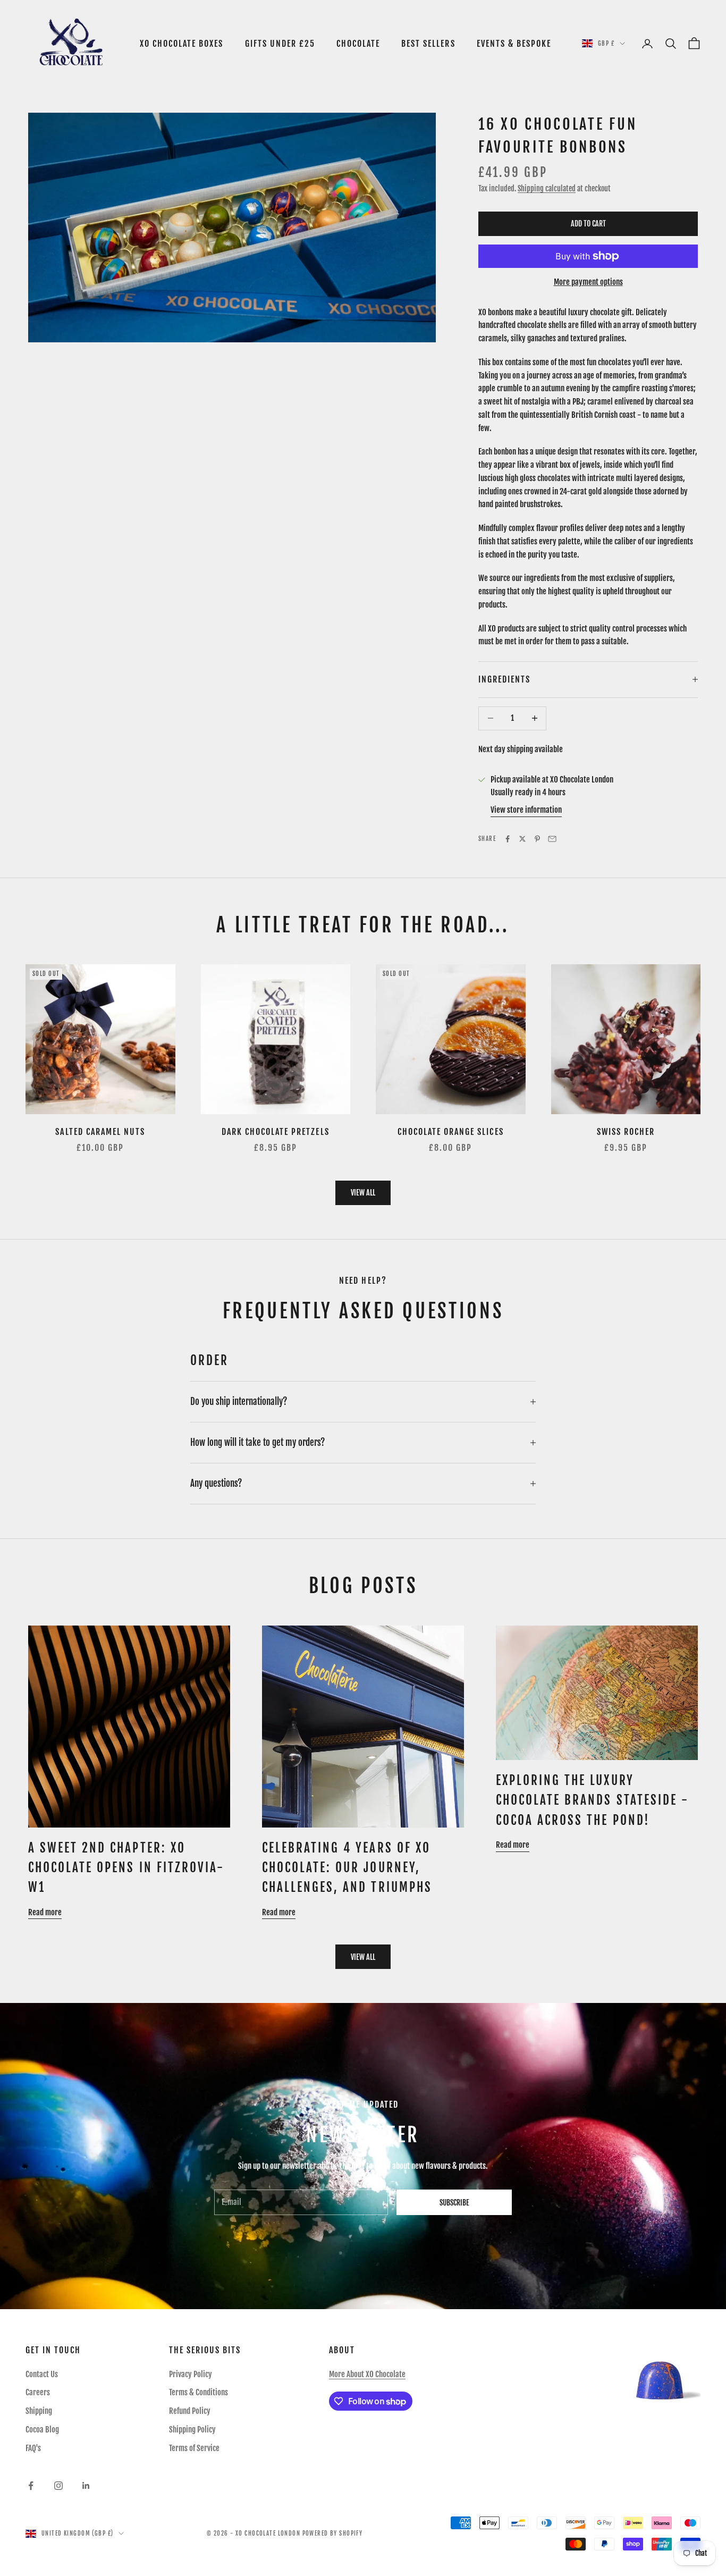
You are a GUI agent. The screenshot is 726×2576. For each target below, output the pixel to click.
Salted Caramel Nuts (100, 1132)
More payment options (588, 282)
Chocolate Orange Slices (451, 1132)
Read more (45, 1912)
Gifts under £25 (280, 44)
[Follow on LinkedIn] (86, 2486)
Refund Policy (190, 2411)
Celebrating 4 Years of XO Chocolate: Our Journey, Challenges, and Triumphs (347, 1868)
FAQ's (33, 2448)
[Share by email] (552, 839)
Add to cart (588, 224)
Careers (38, 2392)
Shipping (39, 2411)
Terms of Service (194, 2448)
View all (363, 1193)
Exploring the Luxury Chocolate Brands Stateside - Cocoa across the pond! (592, 1800)
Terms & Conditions (199, 2392)
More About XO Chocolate (367, 2374)
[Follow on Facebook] (31, 2486)
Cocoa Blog (42, 2430)
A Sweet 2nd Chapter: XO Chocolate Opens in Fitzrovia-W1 (126, 1868)
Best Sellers (428, 44)
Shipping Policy (192, 2430)
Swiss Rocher (626, 1132)
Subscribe (454, 2203)
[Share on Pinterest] (537, 839)
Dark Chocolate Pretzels (276, 1132)
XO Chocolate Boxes (182, 44)
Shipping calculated (547, 188)
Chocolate (358, 44)
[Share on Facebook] (508, 839)
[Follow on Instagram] (58, 2486)
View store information (526, 810)
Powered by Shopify (333, 2533)
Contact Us (42, 2374)
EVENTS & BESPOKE (514, 44)
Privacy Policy (191, 2374)
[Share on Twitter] (522, 839)
